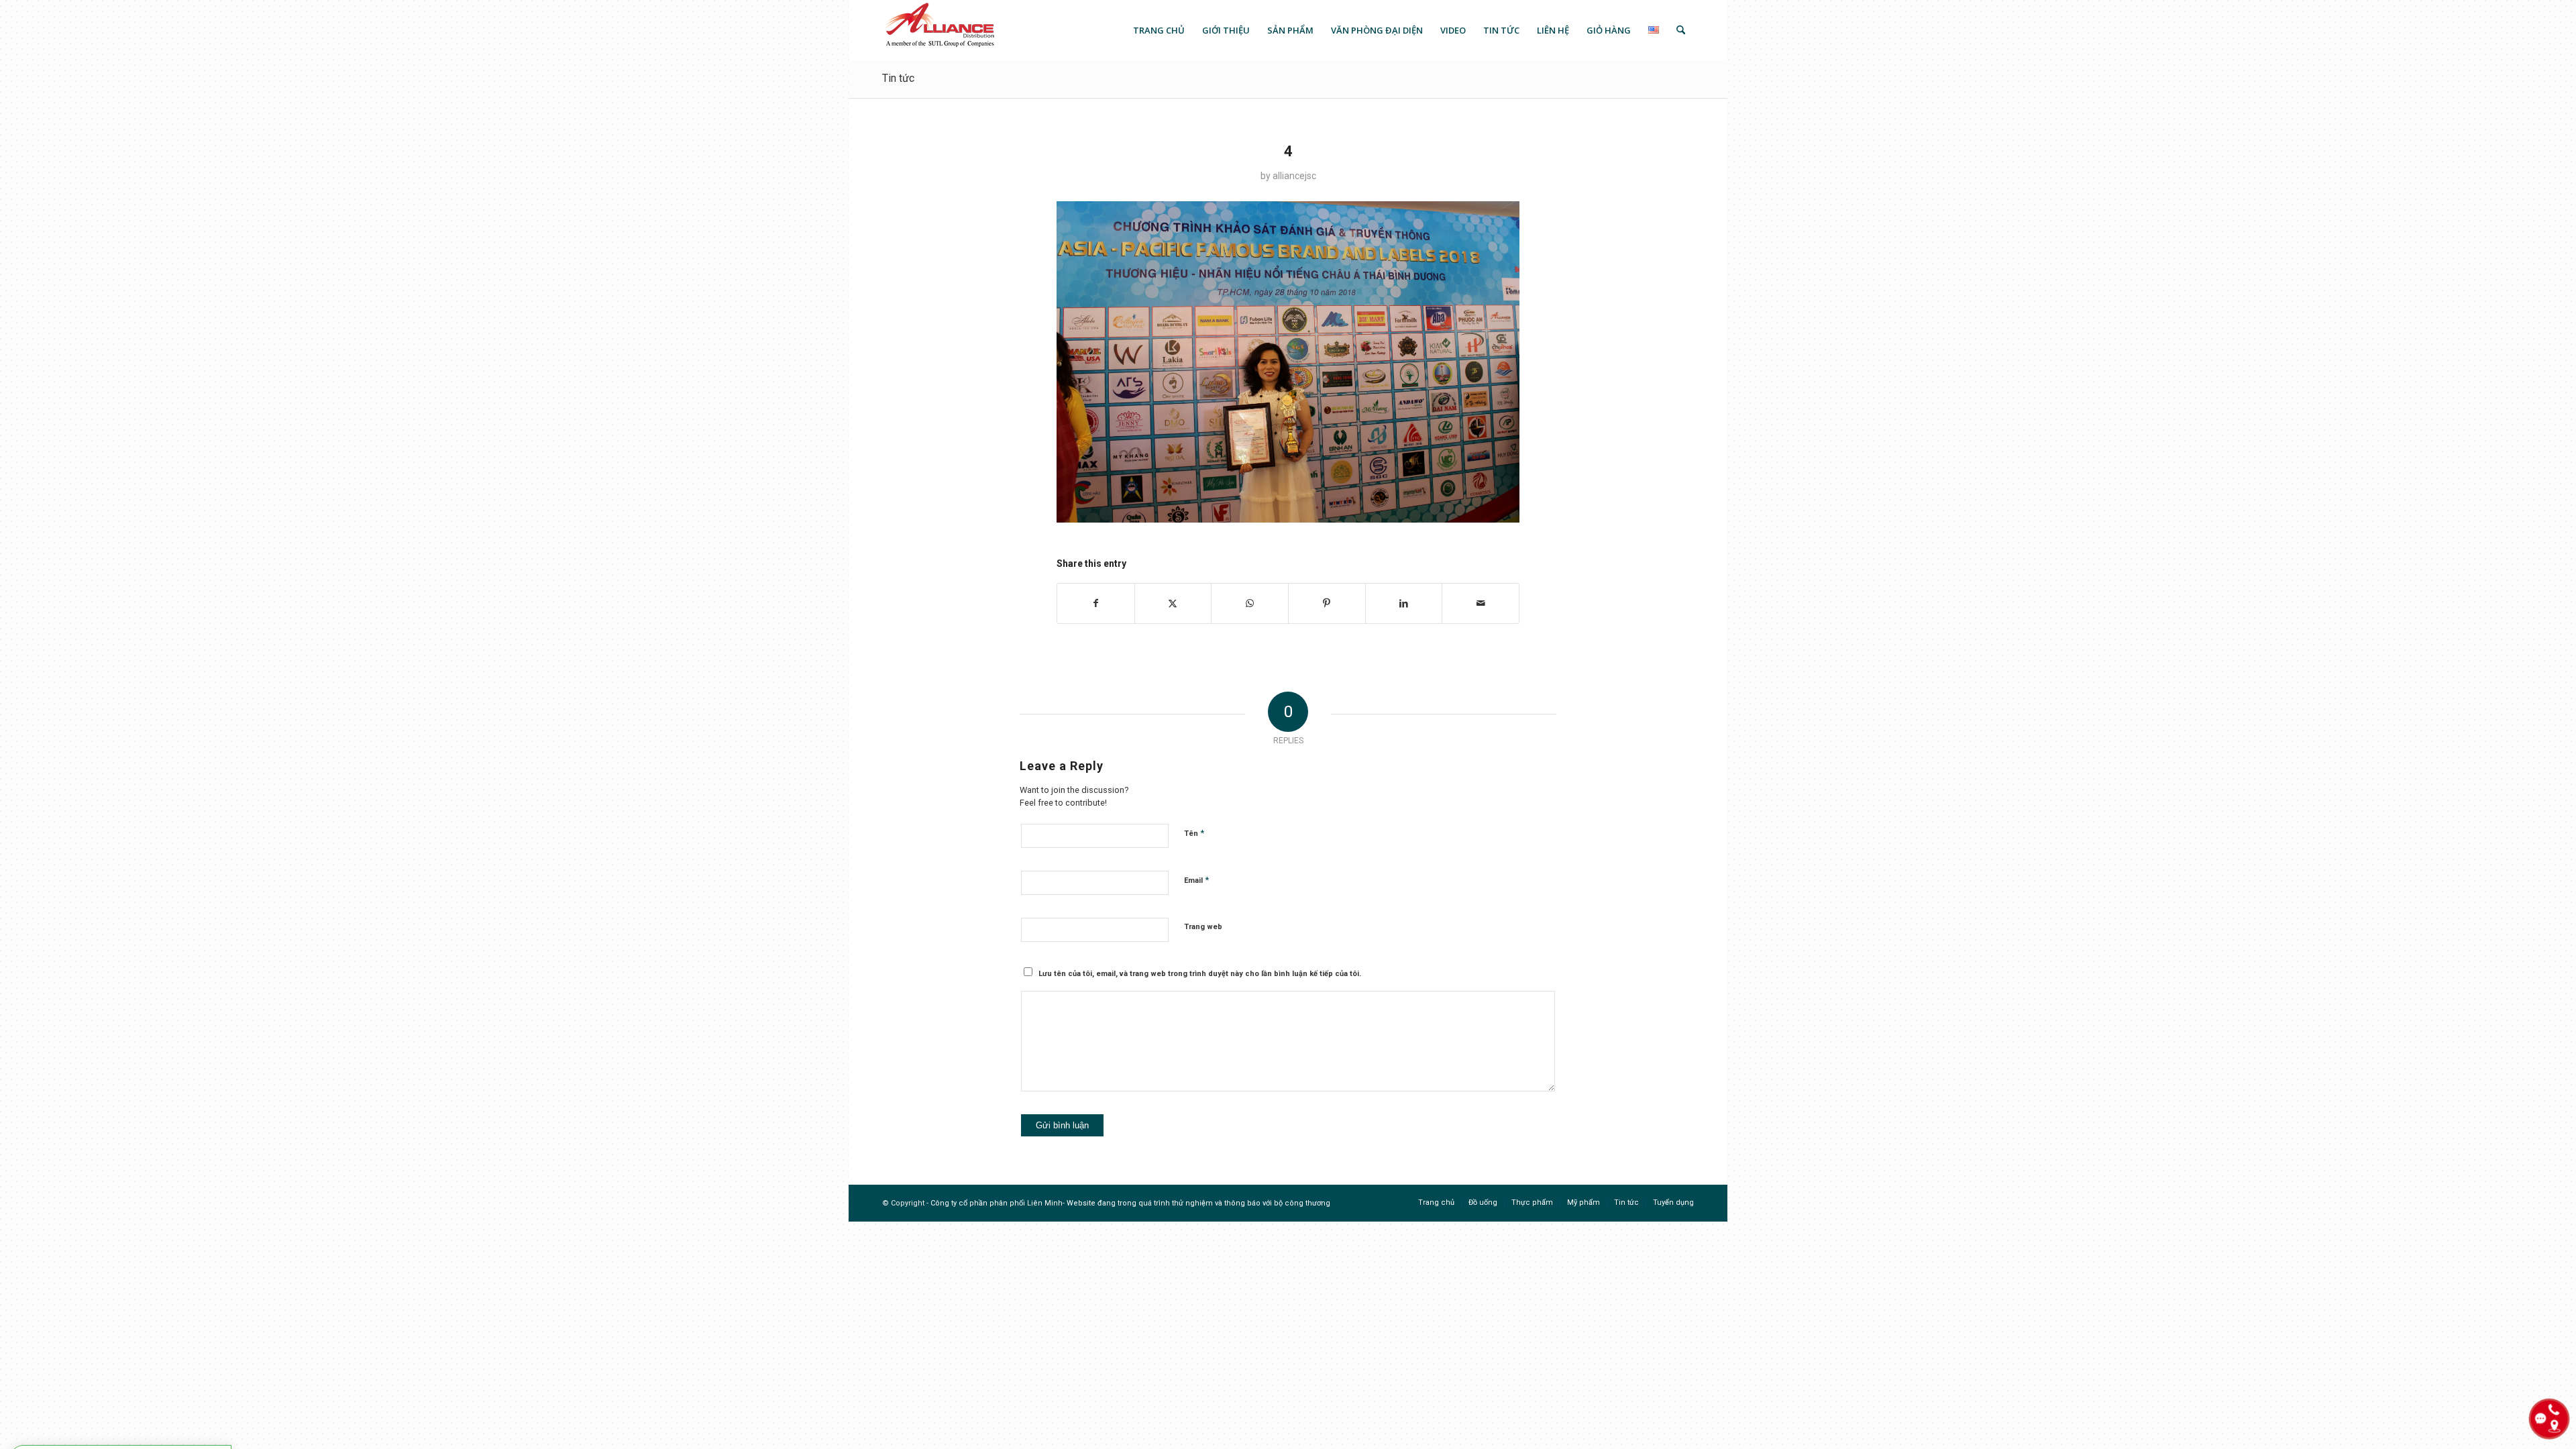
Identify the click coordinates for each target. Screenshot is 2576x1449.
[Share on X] (1173, 603)
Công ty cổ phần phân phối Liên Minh (997, 1203)
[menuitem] (1159, 30)
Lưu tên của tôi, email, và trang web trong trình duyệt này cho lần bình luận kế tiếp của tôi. (1200, 974)
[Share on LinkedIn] (1404, 603)
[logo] (939, 30)
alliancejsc (1294, 176)
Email (1196, 880)
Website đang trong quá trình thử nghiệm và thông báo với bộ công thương (1198, 1203)
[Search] (1681, 30)
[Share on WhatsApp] (1250, 603)
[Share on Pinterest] (1327, 603)
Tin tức (898, 78)
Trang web (1203, 927)
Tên (1194, 833)
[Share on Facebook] (1096, 603)
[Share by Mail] (1481, 603)
